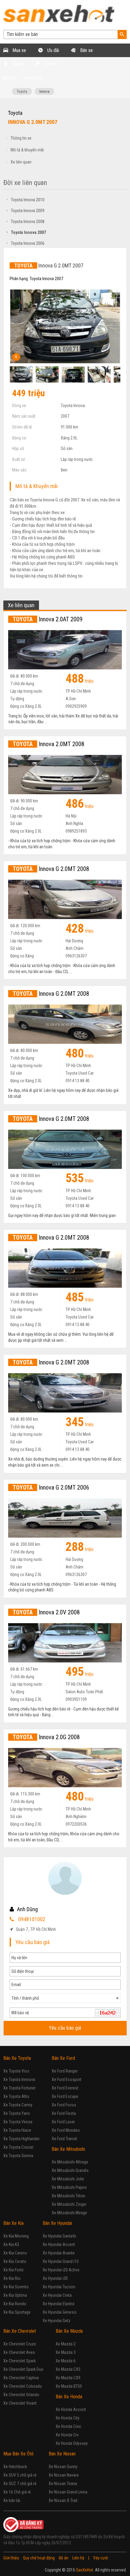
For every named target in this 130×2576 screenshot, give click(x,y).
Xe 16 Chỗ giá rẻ (17, 2492)
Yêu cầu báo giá (65, 2028)
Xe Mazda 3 (66, 2352)
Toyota (22, 91)
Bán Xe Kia (13, 2223)
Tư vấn (50, 64)
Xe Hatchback (15, 2467)
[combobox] (65, 1998)
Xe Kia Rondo (15, 2304)
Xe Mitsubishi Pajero (69, 2187)
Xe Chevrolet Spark (19, 2361)
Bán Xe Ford (63, 2058)
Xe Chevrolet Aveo (19, 2352)
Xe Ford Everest (65, 2088)
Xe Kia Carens (15, 2253)
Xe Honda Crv (67, 2435)
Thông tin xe (21, 138)
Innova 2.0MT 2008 (49, 744)
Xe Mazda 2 (66, 2344)
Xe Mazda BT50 (69, 2386)
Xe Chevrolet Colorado (23, 2386)
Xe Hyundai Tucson (59, 2287)
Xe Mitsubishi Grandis (70, 2170)
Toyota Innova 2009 (25, 211)
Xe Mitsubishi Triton (68, 2196)
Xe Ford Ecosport (67, 2079)
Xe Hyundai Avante (59, 2253)
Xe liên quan (21, 162)
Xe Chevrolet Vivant (20, 2403)
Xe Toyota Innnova (19, 2079)
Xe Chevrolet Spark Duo (23, 2369)
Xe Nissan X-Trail (63, 2500)
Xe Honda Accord (71, 2409)
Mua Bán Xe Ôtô (18, 2454)
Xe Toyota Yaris (17, 2113)
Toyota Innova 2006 (25, 243)
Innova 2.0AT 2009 (48, 619)
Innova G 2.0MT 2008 (51, 869)
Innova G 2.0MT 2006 (51, 1487)
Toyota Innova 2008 (25, 222)
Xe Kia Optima (15, 2295)
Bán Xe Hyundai (57, 2223)
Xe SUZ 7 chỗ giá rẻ (20, 2484)
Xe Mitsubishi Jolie (68, 2179)
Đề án (63, 2558)
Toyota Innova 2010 (25, 200)
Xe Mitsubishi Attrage (70, 2162)
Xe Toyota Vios (16, 2071)
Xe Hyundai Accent (59, 2244)
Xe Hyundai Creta (57, 2295)
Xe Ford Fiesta (64, 2113)
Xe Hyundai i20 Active (61, 2270)
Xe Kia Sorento (16, 2287)
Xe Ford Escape (65, 2096)
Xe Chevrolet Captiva (21, 2378)
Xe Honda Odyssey (72, 2443)
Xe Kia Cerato (15, 2261)
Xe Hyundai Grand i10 (61, 2261)
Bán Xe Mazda (69, 2331)
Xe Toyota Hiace (17, 2130)
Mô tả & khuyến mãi (27, 150)
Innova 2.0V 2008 (46, 1612)
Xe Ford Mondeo (66, 2130)
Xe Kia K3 (11, 2244)
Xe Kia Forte (13, 2270)
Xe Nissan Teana (63, 2484)
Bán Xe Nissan (62, 2454)
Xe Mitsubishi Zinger (69, 2204)
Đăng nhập (34, 78)
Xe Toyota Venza (18, 2122)
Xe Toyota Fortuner (19, 2088)
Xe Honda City (68, 2418)
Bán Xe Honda (69, 2397)
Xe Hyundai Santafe (59, 2236)
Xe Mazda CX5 (68, 2369)
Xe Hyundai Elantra (58, 2304)
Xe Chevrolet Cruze (20, 2344)
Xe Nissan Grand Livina (68, 2492)
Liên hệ (78, 2558)
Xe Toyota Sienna (18, 2156)
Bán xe (86, 50)
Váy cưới (101, 2558)
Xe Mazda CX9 (68, 2378)
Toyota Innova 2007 (26, 232)
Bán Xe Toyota (17, 2058)
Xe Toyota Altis (16, 2096)
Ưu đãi (52, 50)
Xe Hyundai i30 (55, 2278)
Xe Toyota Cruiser (18, 2147)
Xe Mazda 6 (66, 2361)
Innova (44, 91)
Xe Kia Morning (16, 2236)
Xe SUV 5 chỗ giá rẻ (20, 2475)
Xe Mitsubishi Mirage (69, 2213)
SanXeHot (84, 2570)
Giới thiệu (11, 2558)
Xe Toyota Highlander (21, 2139)
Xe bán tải (12, 2500)
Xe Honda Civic (68, 2426)
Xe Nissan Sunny (63, 2467)
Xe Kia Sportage (17, 2312)
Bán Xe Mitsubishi (68, 2149)
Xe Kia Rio (12, 2278)
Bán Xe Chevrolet (20, 2331)
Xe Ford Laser (63, 2122)
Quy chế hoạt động (39, 2558)
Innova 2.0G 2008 (46, 1737)
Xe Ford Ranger (65, 2071)
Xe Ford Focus (64, 2105)
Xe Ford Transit (64, 2139)
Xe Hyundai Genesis (60, 2312)
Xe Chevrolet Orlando (21, 2395)
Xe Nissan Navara (64, 2475)
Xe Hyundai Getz (57, 2321)
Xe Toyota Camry (18, 2105)
